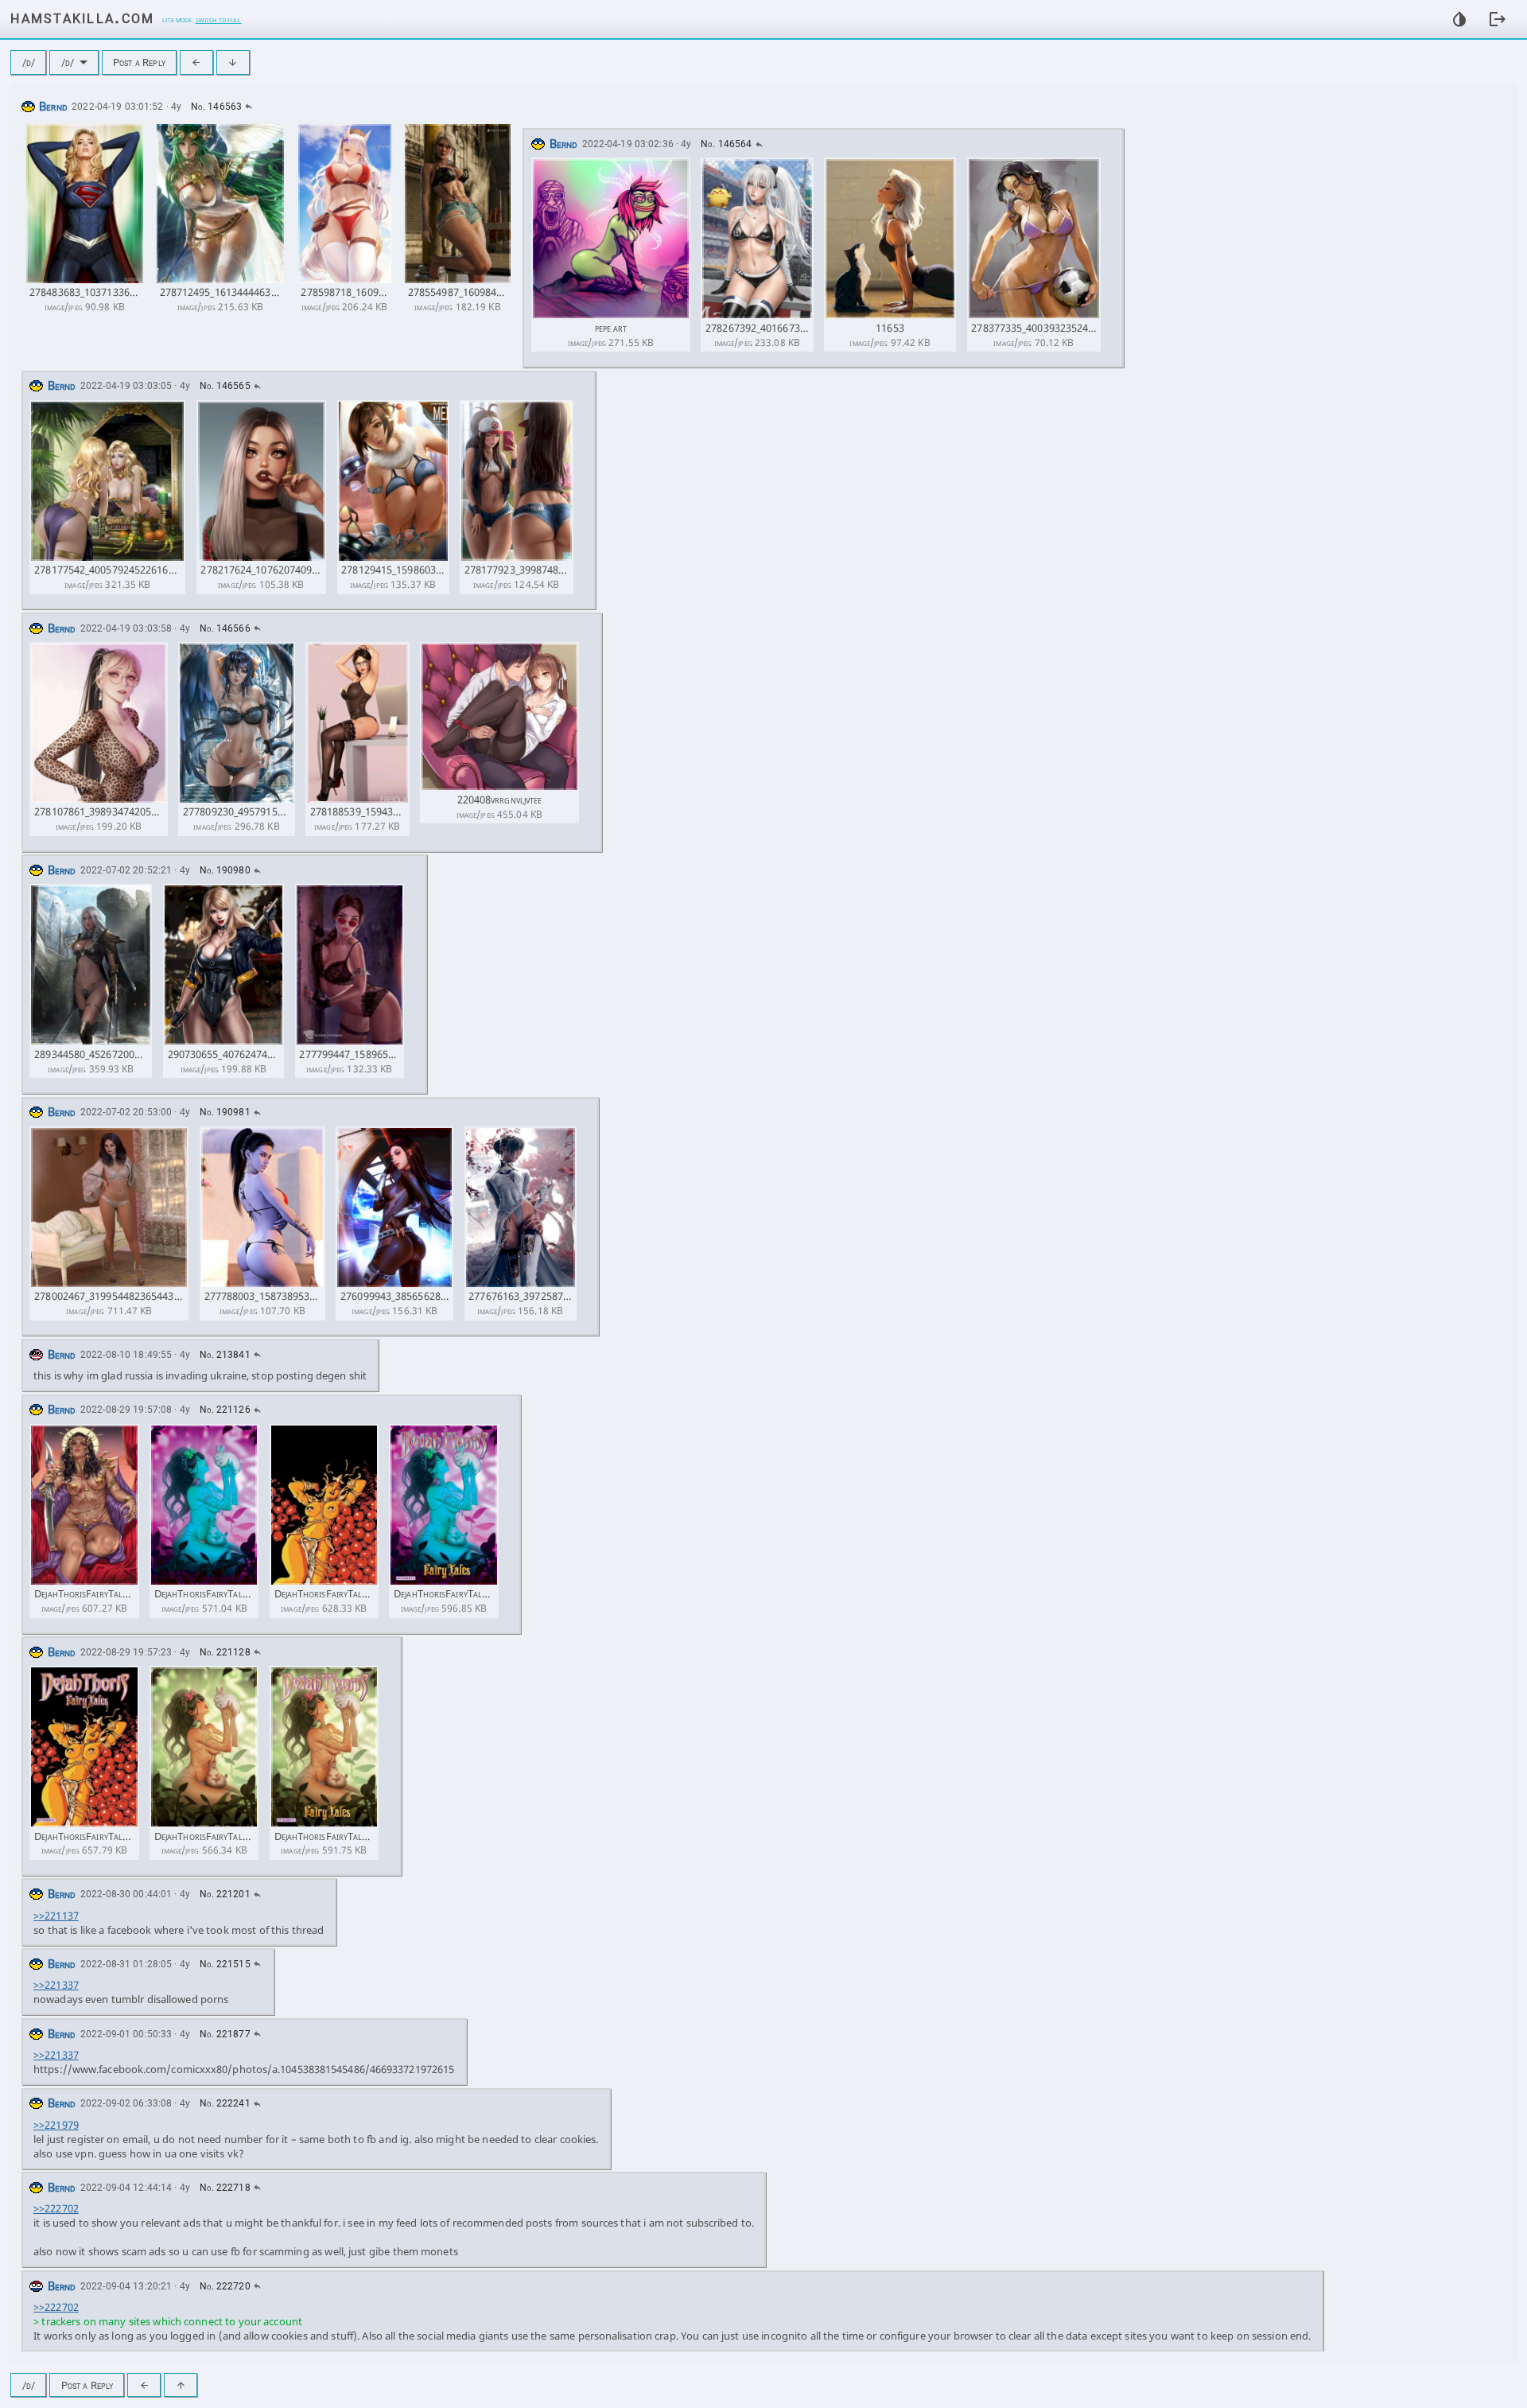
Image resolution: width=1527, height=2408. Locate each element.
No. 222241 (225, 2103)
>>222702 (56, 2208)
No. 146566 (225, 628)
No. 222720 (225, 2286)
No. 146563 (216, 107)
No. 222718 (225, 2188)
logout (1498, 19)
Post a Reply (139, 62)
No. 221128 (225, 1652)
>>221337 (56, 1985)
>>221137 (56, 1916)
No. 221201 (225, 1894)
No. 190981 (225, 1112)
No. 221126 (225, 1410)
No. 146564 (726, 144)
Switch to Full (219, 19)
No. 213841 (225, 1355)
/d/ (29, 62)
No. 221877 (225, 2034)
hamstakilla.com (82, 17)
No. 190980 (225, 870)
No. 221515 (225, 1964)
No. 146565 (225, 386)
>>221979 (56, 2125)
